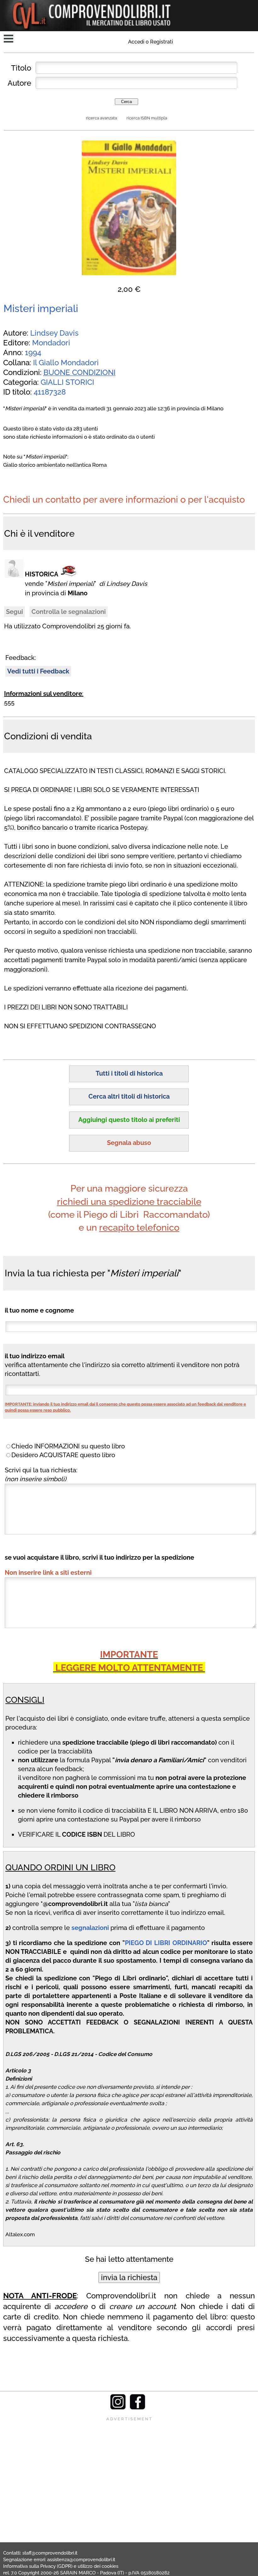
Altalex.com (20, 2234)
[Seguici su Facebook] (137, 2408)
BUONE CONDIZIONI (79, 372)
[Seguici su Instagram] (118, 2408)
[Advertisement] (129, 2466)
